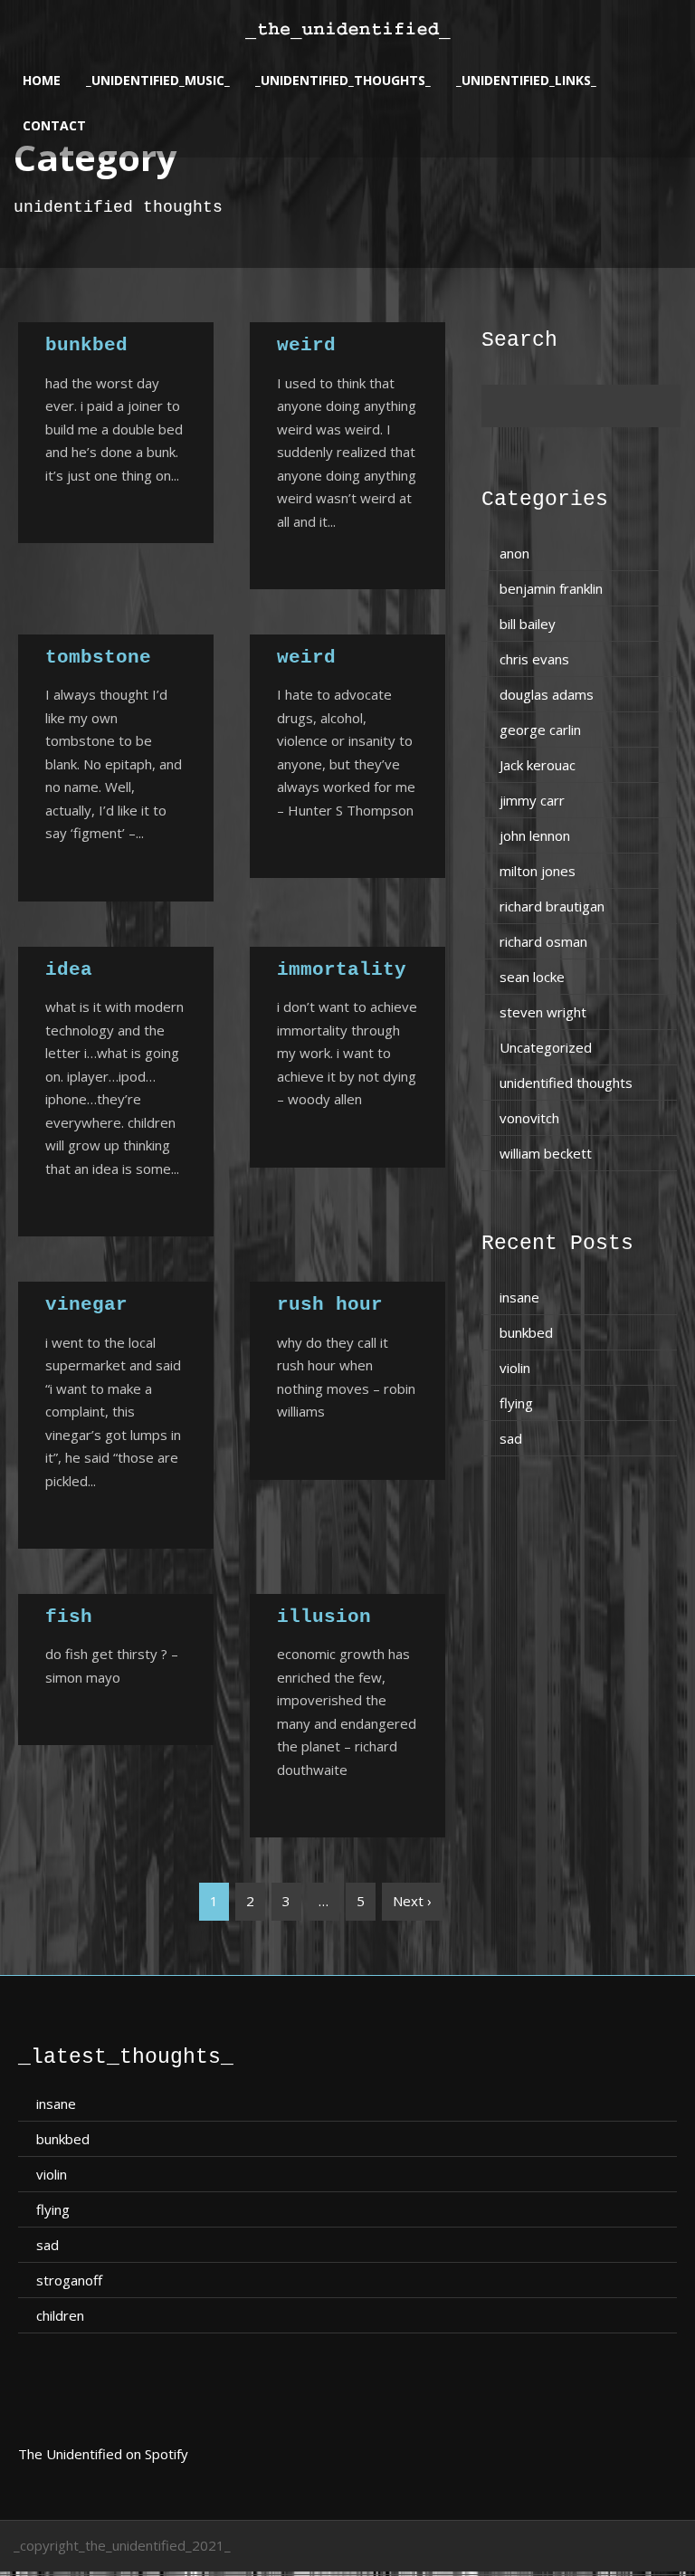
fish (69, 1617)
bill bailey (528, 624)
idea (69, 970)
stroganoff (69, 2280)
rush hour (330, 1305)
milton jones (538, 871)
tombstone (98, 658)
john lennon (535, 835)
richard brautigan (552, 906)
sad (511, 1438)
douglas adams (547, 694)
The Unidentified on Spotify (103, 2454)
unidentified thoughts (566, 1083)
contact (54, 125)
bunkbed (86, 345)
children (60, 2315)
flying (516, 1403)
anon (514, 553)
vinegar (86, 1305)
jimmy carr (532, 800)
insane (519, 1297)
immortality (342, 970)
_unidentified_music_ (158, 80)
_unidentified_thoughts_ (343, 80)
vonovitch (529, 1118)
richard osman (543, 941)
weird (306, 345)
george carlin (540, 730)
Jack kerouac (538, 765)
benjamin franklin (551, 588)
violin (515, 1368)
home (42, 80)
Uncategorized (546, 1047)
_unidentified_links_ (526, 80)
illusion (324, 1617)
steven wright (543, 1012)
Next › (412, 1901)
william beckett (546, 1153)
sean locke (532, 977)
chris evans (534, 659)
